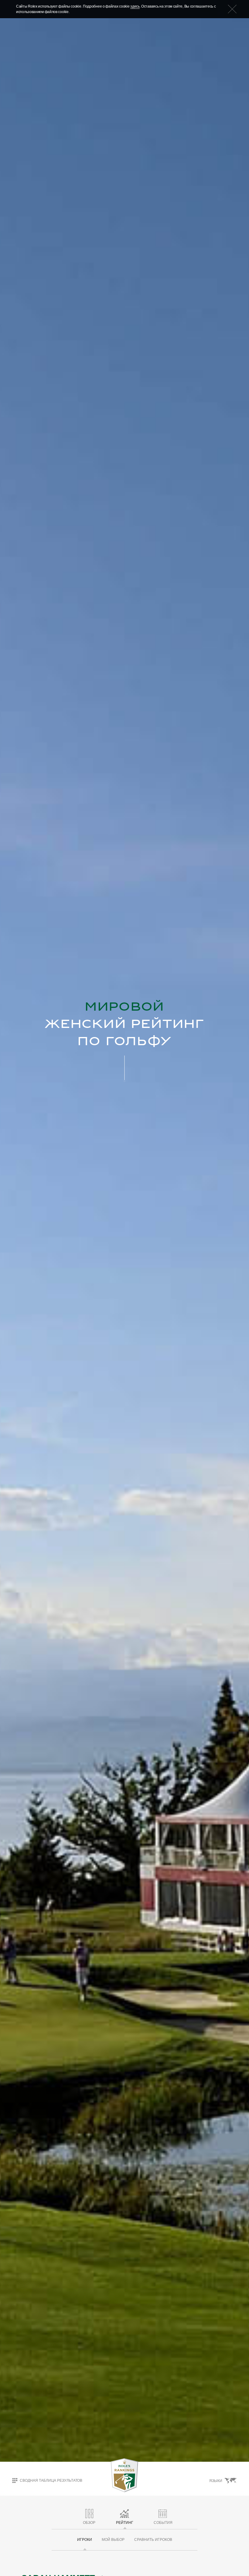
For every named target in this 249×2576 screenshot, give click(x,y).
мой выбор (113, 2540)
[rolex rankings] (124, 2475)
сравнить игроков (153, 2540)
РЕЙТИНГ (125, 2523)
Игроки (85, 2540)
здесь (135, 6)
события (163, 2523)
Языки (216, 2481)
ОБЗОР (89, 2523)
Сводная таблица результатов (51, 2480)
